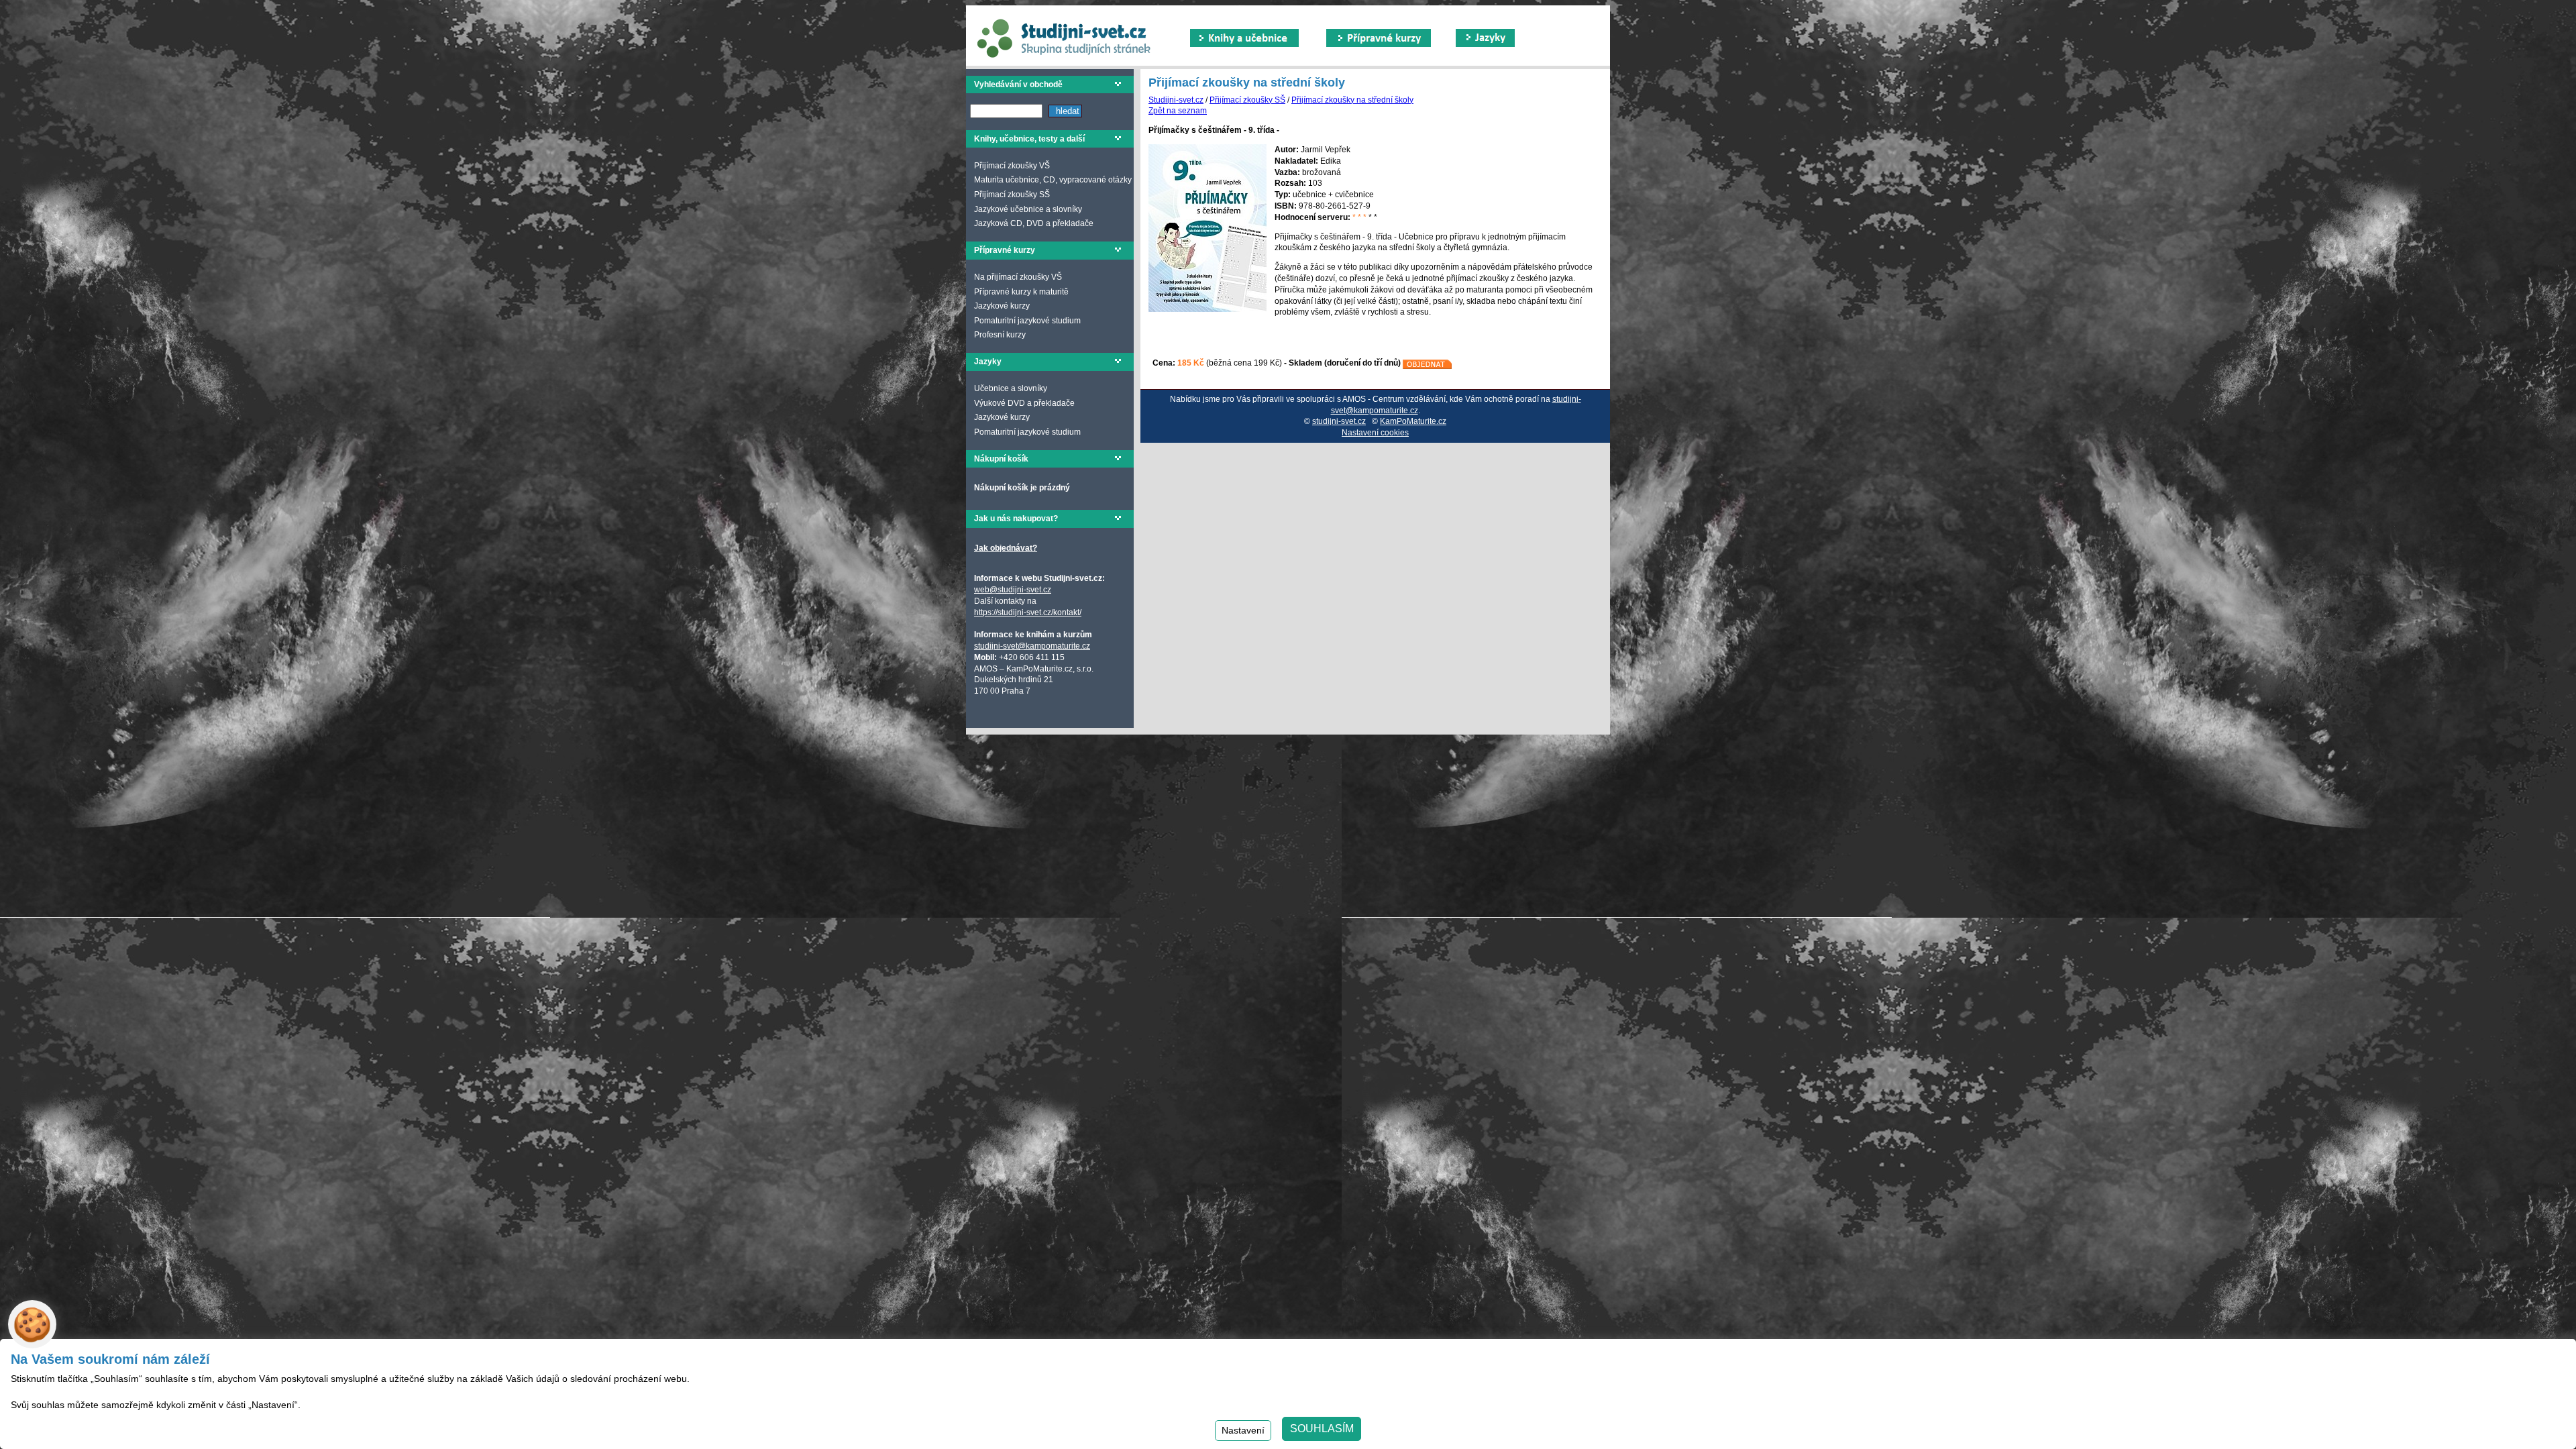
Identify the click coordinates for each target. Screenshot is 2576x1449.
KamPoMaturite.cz (1413, 421)
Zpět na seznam (1178, 111)
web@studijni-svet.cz (1013, 590)
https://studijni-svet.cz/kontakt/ (1028, 612)
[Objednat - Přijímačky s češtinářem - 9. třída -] (1428, 363)
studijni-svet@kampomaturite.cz (1032, 646)
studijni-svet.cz (1339, 421)
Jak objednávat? (1006, 548)
